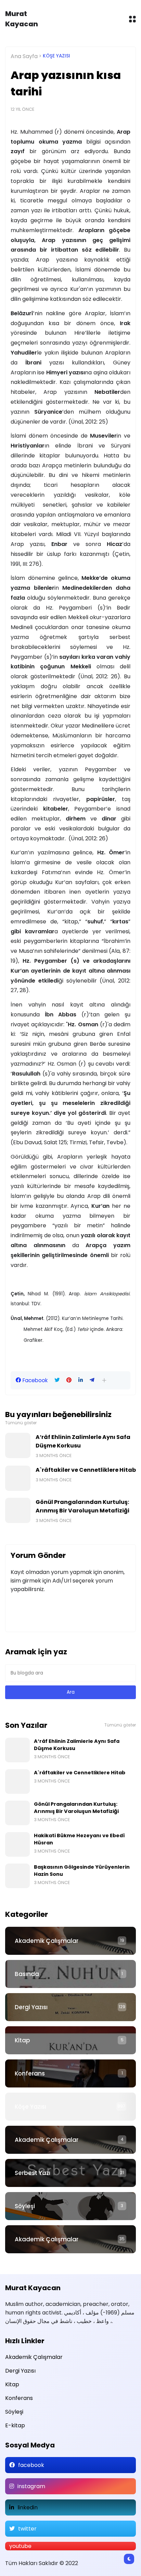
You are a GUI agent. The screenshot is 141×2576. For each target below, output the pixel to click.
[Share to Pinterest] (69, 1380)
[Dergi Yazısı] (70, 2007)
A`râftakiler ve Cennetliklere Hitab (86, 1470)
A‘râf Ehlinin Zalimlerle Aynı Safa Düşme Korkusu (83, 1441)
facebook (31, 2465)
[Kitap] (70, 2040)
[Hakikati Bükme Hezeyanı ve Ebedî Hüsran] (17, 1844)
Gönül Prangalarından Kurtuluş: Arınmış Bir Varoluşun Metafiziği (82, 1506)
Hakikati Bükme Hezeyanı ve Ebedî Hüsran (79, 1839)
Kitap (22, 2040)
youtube (20, 2546)
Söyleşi (25, 2206)
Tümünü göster (21, 1423)
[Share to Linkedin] (81, 1380)
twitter (27, 2529)
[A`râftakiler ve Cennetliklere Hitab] (18, 1478)
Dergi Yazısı (31, 2007)
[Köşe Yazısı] (70, 2107)
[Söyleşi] (70, 2206)
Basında (27, 1974)
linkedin (28, 2507)
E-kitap (15, 2425)
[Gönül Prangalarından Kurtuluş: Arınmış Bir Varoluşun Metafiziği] (18, 1510)
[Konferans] (70, 2073)
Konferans (30, 2073)
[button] (104, 1380)
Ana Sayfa (24, 56)
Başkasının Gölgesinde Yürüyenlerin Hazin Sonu (82, 1871)
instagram (31, 2486)
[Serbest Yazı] (70, 2173)
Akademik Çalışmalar (47, 1941)
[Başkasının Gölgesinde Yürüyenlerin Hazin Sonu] (17, 1876)
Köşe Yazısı (56, 56)
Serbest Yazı (33, 2173)
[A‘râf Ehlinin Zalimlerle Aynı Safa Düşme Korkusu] (18, 1445)
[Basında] (70, 1974)
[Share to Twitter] (57, 1380)
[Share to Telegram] (92, 1380)
